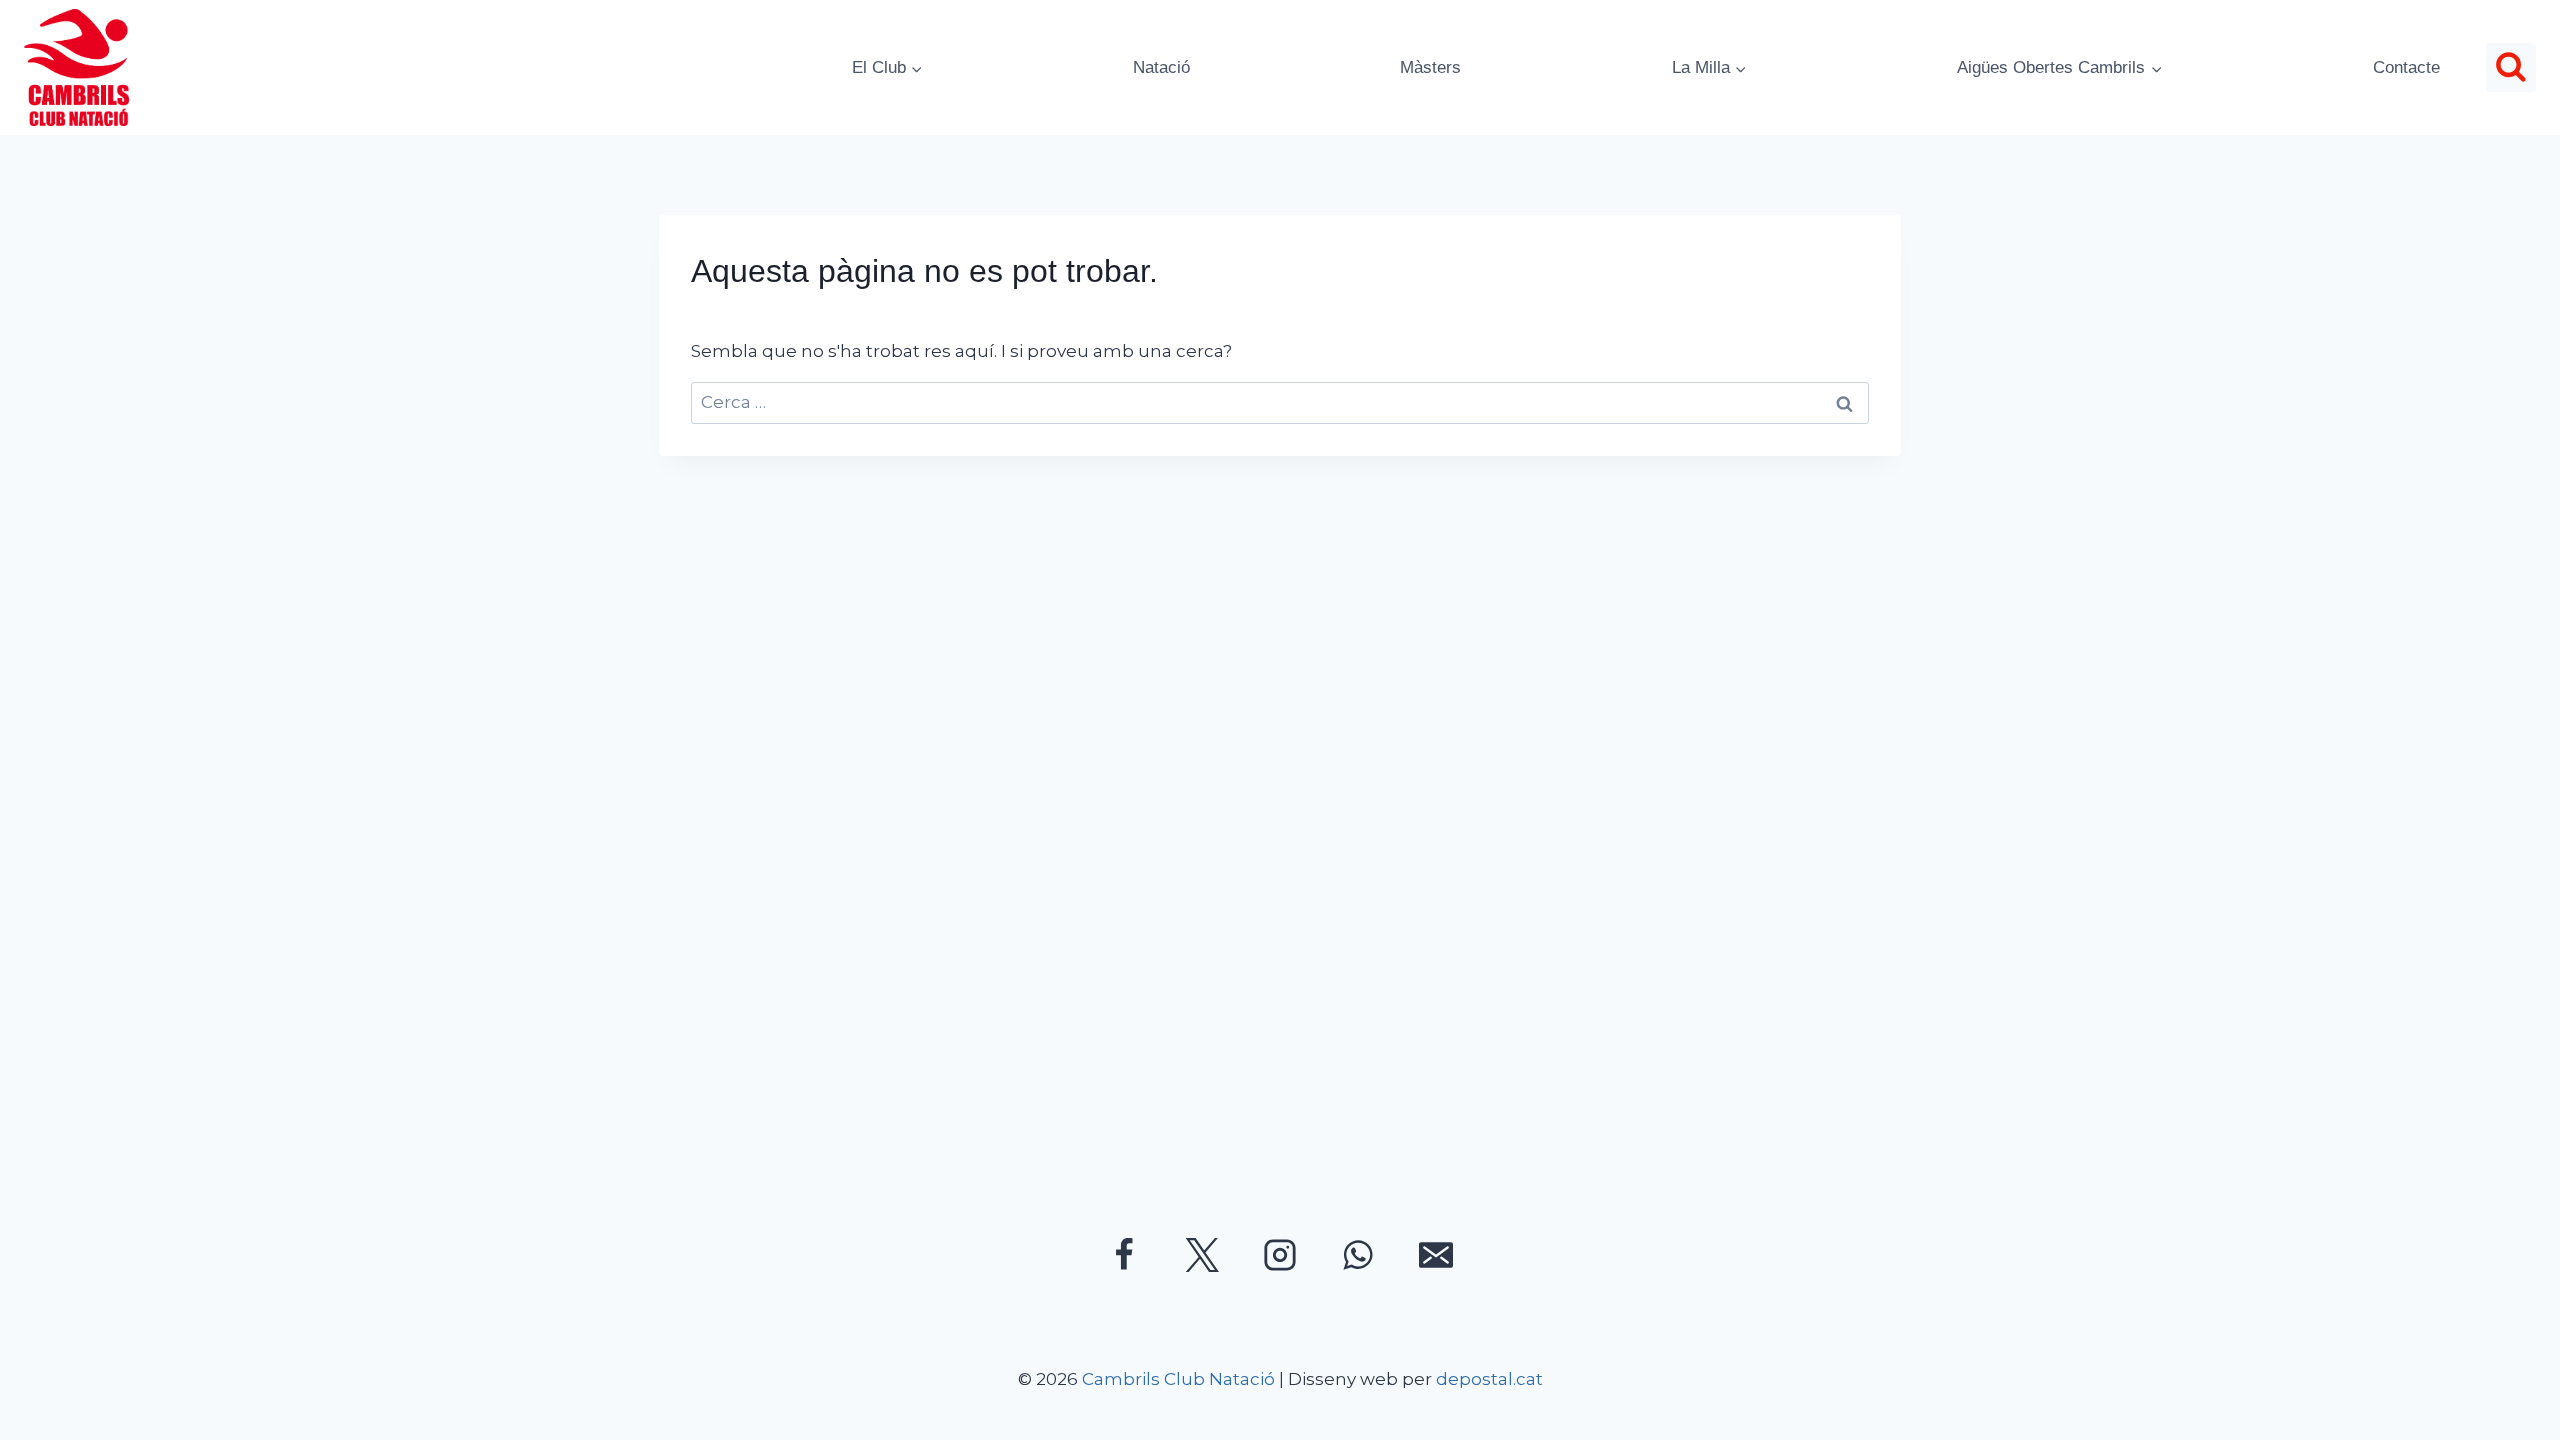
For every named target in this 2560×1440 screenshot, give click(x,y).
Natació (1161, 67)
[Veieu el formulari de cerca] (2511, 68)
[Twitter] (1202, 1255)
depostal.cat (1489, 1379)
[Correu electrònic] (1436, 1255)
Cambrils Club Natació (1178, 1379)
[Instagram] (1280, 1255)
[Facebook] (1124, 1255)
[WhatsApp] (1358, 1255)
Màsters (1430, 67)
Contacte (2406, 67)
